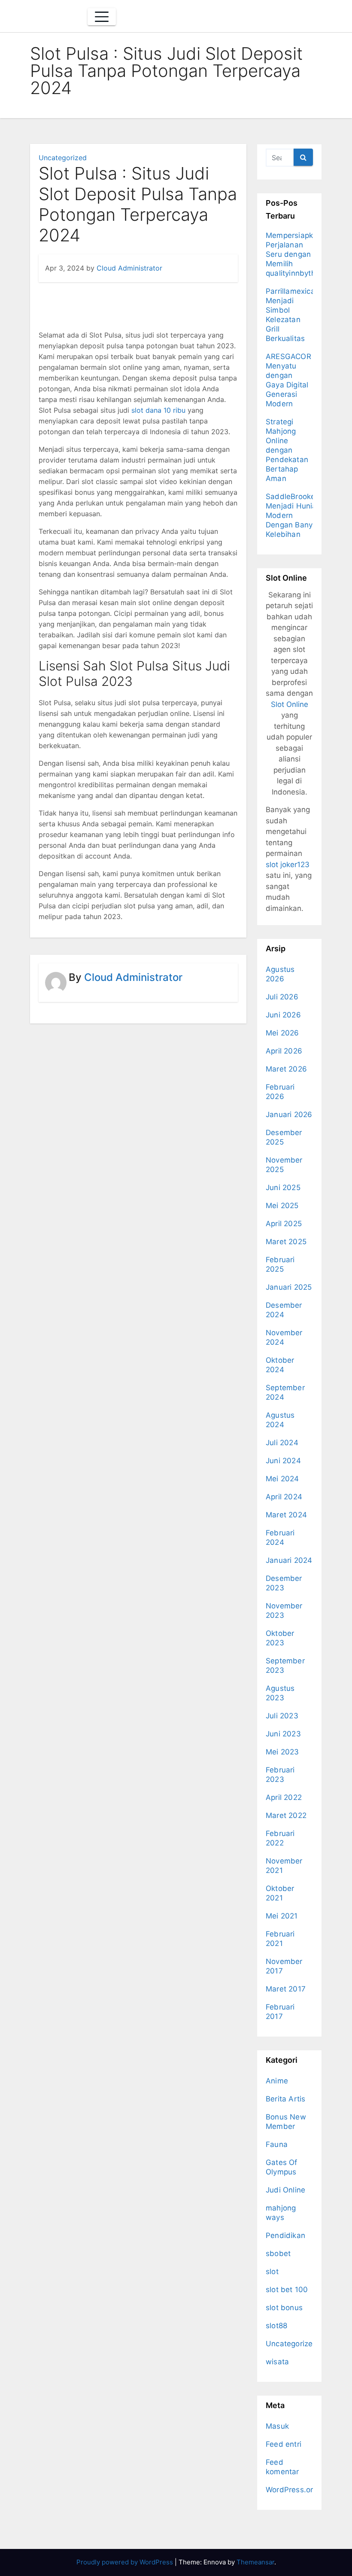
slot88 (276, 2326)
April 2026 (284, 1051)
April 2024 (284, 1497)
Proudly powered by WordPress (126, 2562)
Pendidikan (285, 2235)
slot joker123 (288, 865)
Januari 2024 (289, 1560)
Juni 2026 (283, 1015)
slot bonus (284, 2308)
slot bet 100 (287, 2290)
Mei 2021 (282, 1916)
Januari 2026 (289, 1114)
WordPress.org (292, 2490)
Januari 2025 (289, 1287)
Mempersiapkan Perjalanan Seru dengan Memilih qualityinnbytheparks (302, 254)
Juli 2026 (282, 997)
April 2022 (284, 1797)
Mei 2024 (282, 1479)
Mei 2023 (282, 1752)
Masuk (277, 2426)
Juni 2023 (283, 1734)
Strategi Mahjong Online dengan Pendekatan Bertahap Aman (287, 450)
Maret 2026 (286, 1069)
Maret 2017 (286, 1989)
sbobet (278, 2253)
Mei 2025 (282, 1206)
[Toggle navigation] (102, 17)
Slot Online (290, 704)
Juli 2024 (282, 1443)
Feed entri (284, 2444)
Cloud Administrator (129, 268)
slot (272, 2272)
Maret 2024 (286, 1515)
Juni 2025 (283, 1188)
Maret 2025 (286, 1242)
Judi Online (285, 2190)
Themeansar (255, 2562)
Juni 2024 (283, 1461)
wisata (277, 2362)
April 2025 (284, 1224)
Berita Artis (285, 2099)
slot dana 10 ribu (158, 410)
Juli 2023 (282, 1716)
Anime (277, 2081)
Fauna (277, 2144)
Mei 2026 (282, 1033)
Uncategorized (63, 158)
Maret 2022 (286, 1815)
